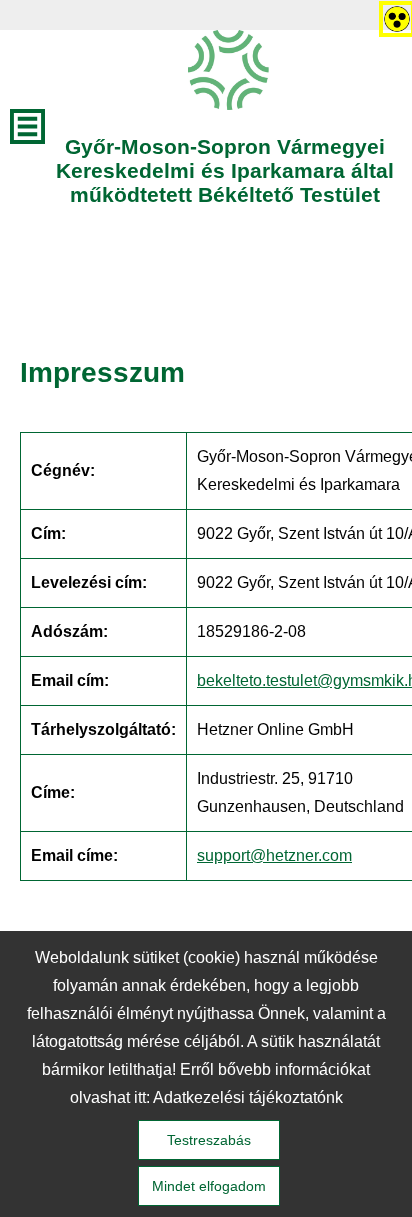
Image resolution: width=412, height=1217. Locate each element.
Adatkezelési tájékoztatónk (248, 1097)
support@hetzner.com (274, 855)
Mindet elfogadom (209, 1186)
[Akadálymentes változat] (393, 15)
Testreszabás (209, 1140)
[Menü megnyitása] (27, 126)
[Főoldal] (229, 70)
